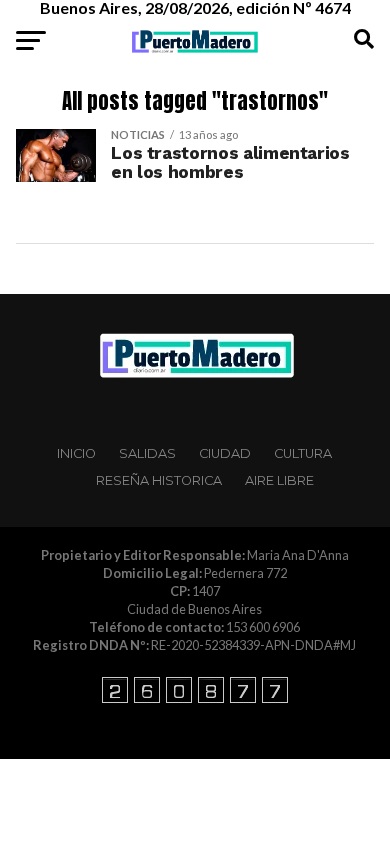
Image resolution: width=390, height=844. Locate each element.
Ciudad (225, 453)
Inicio (76, 453)
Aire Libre (279, 480)
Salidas (147, 453)
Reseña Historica (159, 480)
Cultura (303, 453)
